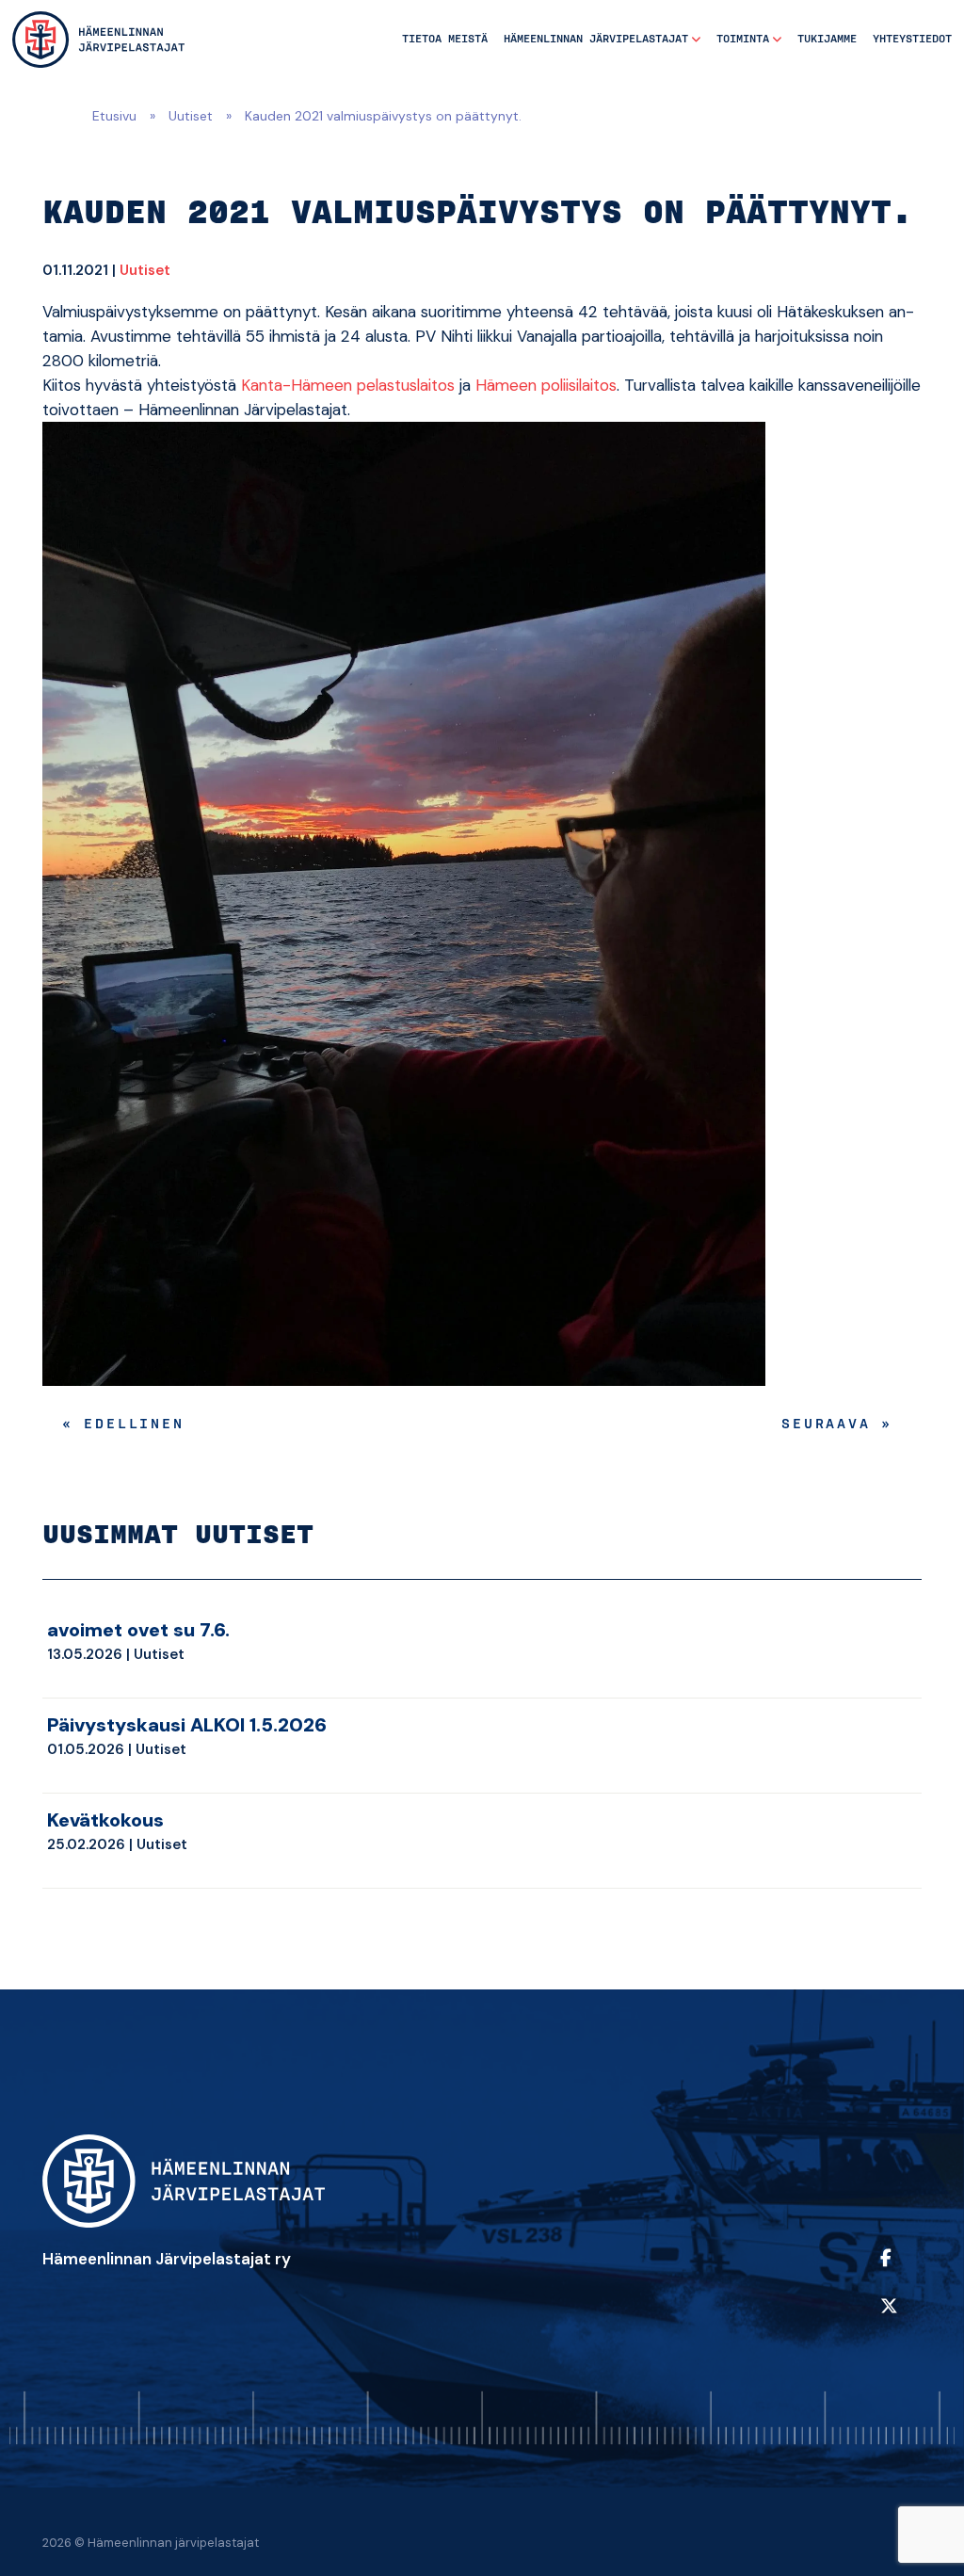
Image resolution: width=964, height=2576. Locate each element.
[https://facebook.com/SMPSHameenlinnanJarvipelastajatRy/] (896, 2270)
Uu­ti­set (145, 270)
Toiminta (743, 39)
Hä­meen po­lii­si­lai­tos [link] (546, 385)
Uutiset (191, 116)
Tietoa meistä (445, 39)
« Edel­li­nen (123, 1425)
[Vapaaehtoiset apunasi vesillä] (98, 39)
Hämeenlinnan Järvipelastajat (596, 39)
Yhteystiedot (912, 39)
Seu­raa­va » (837, 1425)
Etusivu (114, 116)
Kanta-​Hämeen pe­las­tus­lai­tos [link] (348, 385)
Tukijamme (827, 39)
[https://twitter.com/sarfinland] (896, 2318)
